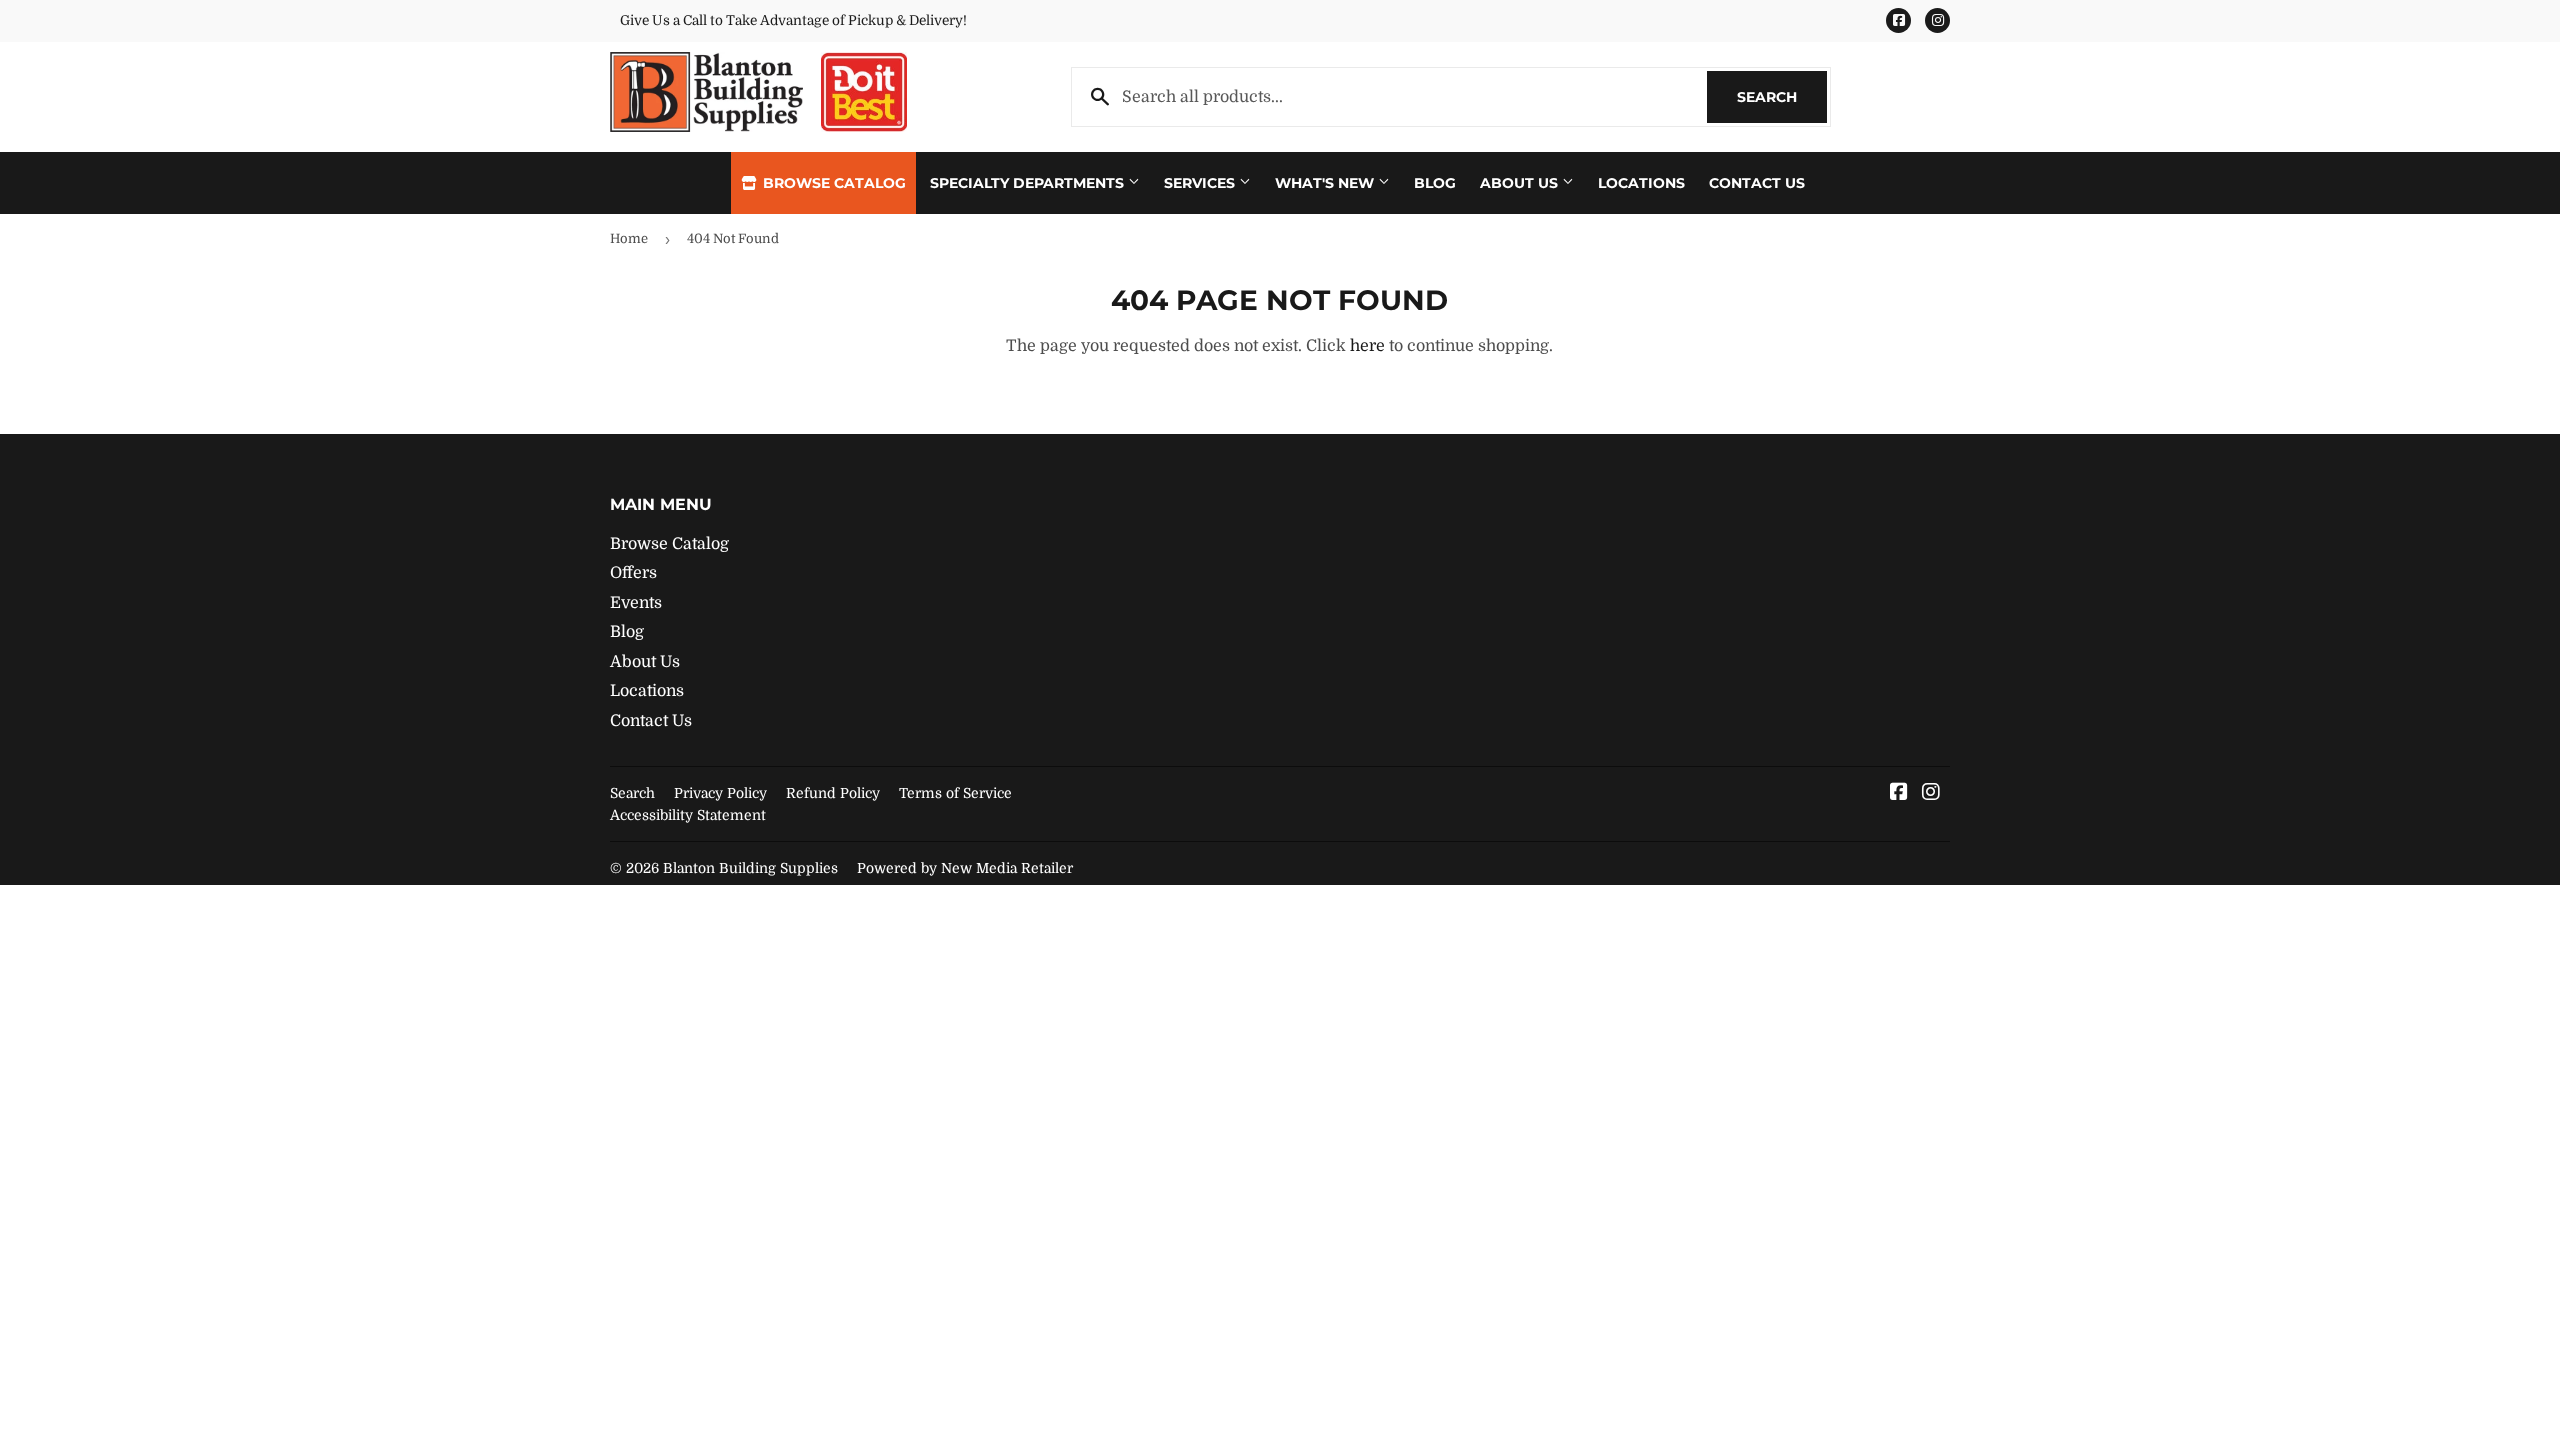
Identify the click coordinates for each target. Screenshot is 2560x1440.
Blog (1435, 183)
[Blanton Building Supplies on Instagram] (1931, 794)
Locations (1641, 183)
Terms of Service (955, 793)
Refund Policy (833, 793)
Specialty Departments (1029, 183)
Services (1201, 183)
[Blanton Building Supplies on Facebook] (1899, 794)
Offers (633, 573)
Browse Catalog (832, 183)
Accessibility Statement (688, 815)
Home (629, 238)
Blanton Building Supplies (750, 868)
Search (1782, 97)
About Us (1521, 183)
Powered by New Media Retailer (965, 868)
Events (636, 603)
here (1367, 346)
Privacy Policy (720, 793)
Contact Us (1757, 183)
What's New (1326, 183)
